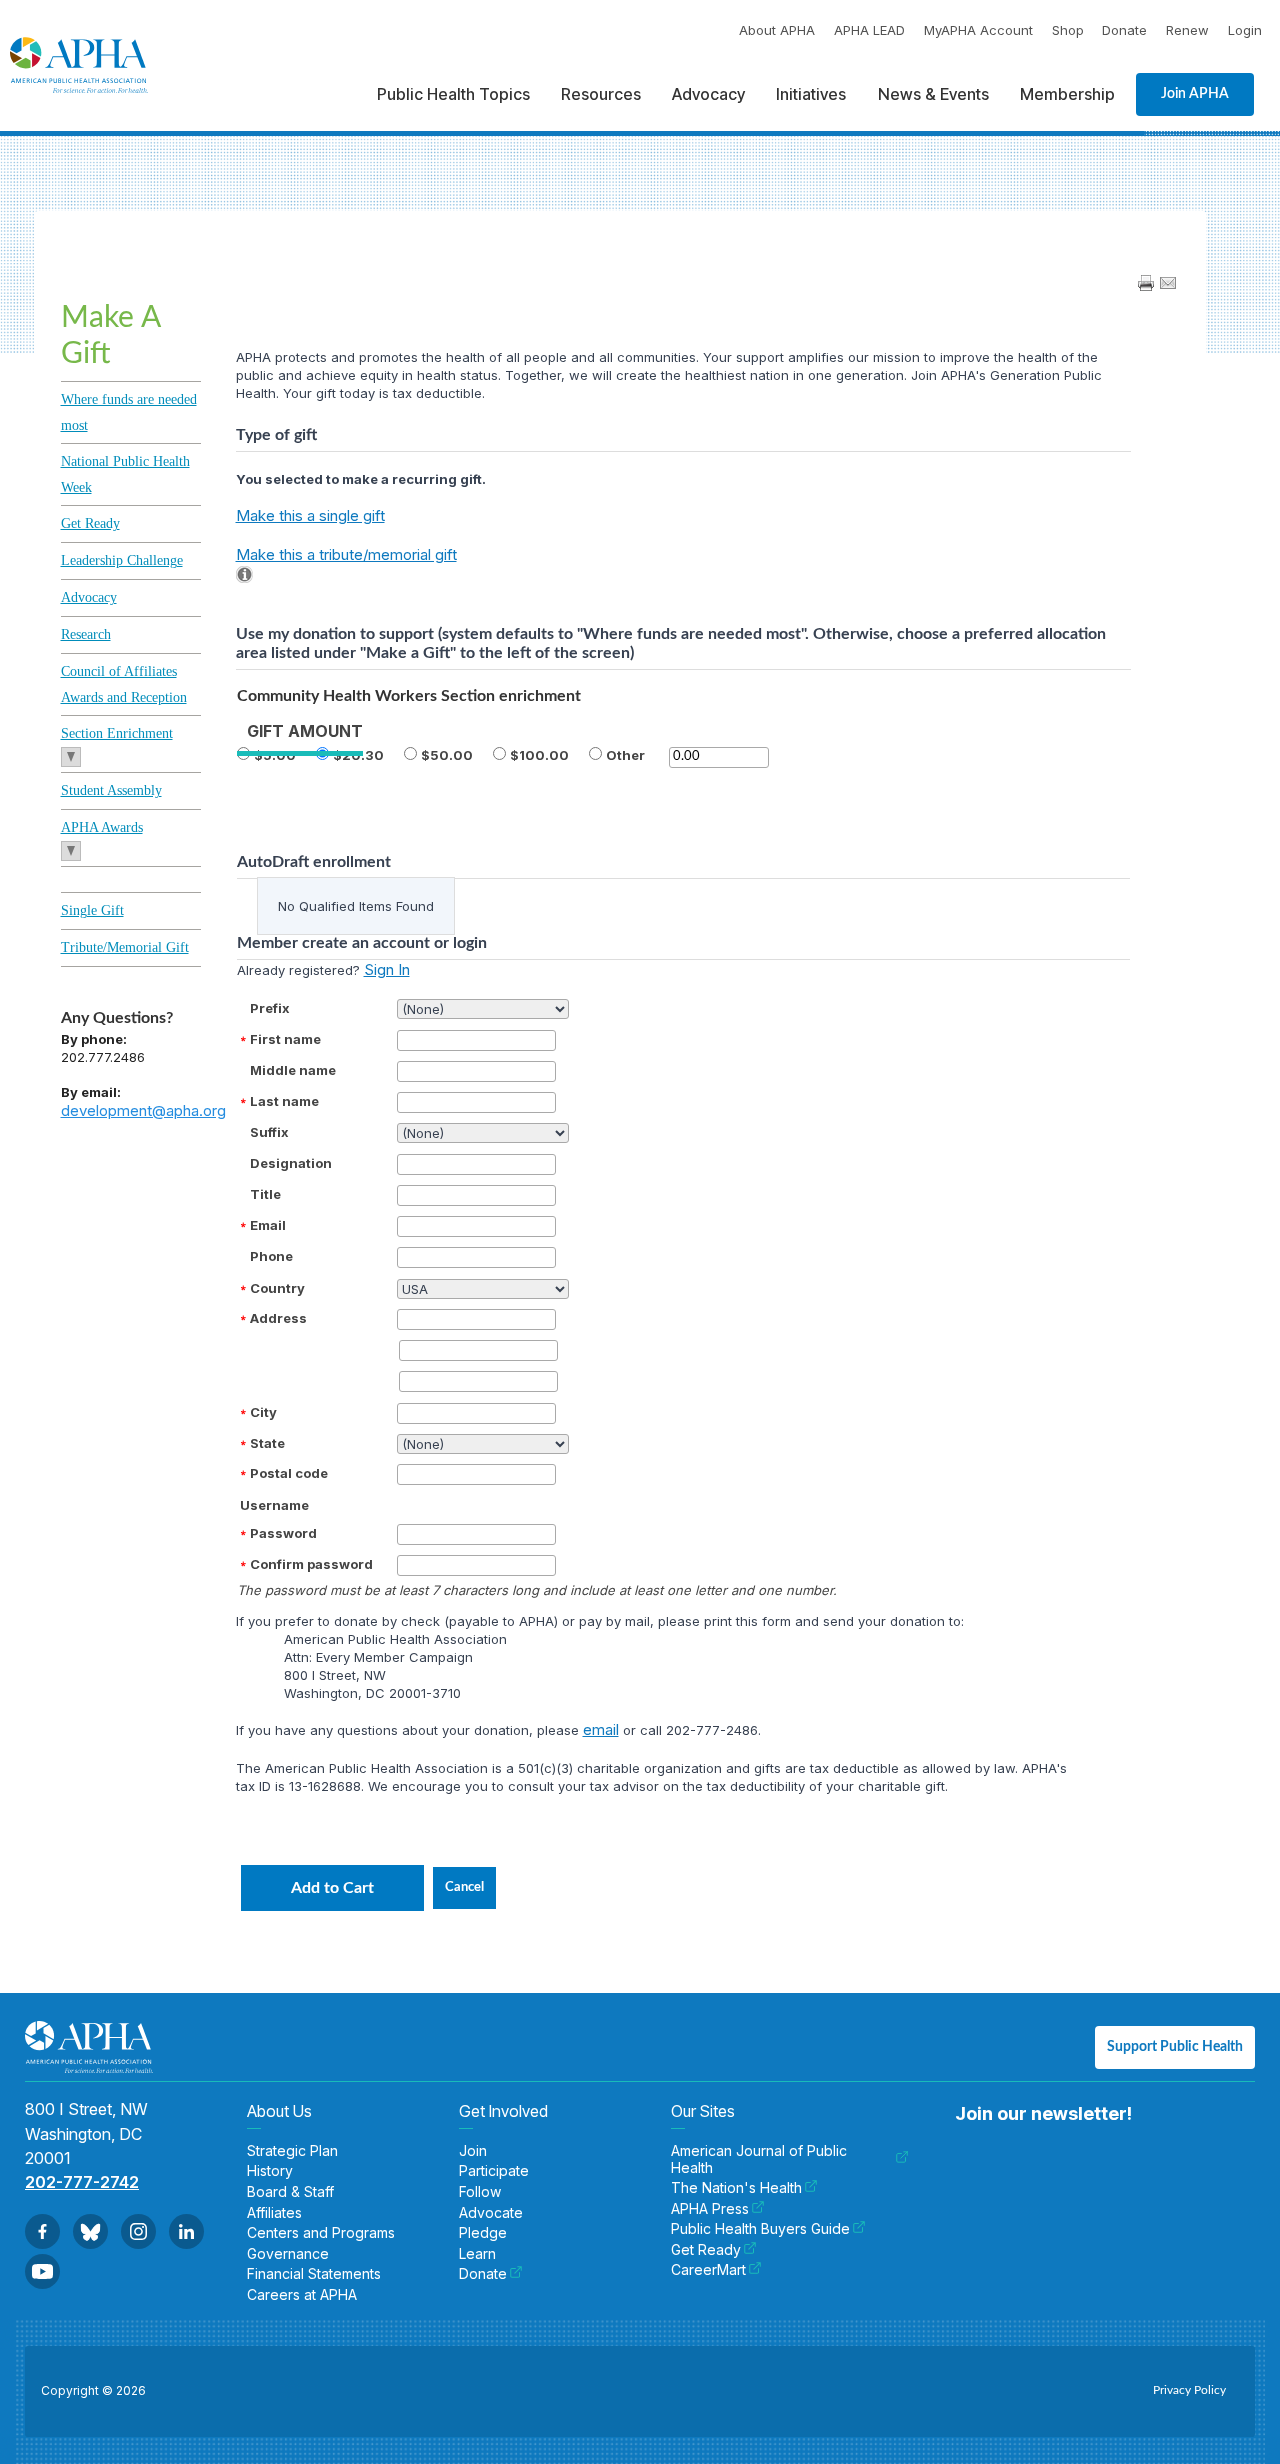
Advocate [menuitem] (491, 2213)
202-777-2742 (82, 2182)
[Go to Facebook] (42, 2231)
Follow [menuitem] (480, 2192)
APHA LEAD (869, 30)
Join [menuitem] (473, 2151)
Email (268, 1225)
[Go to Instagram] (138, 2231)
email (601, 1729)
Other (625, 755)
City (263, 1412)
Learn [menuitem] (477, 2254)
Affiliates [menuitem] (274, 2213)
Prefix (270, 1008)
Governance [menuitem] (288, 2254)
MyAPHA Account (978, 30)
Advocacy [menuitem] (708, 94)
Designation (291, 1163)
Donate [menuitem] (483, 2274)
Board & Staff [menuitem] (290, 2192)
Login (1245, 30)
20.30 (363, 755)
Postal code (289, 1473)
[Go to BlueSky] (90, 2231)
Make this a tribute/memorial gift (346, 554)
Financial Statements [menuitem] (314, 2274)
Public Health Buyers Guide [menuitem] (760, 2229)
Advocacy (89, 597)
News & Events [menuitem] (933, 94)
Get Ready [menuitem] (706, 2250)
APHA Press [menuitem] (710, 2209)
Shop (1068, 30)
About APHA (777, 30)
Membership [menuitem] (1067, 94)
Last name (284, 1101)
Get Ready (90, 523)
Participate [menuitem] (494, 2171)
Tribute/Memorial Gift (125, 947)
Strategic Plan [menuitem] (292, 2151)
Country (277, 1288)
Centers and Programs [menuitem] (321, 2233)
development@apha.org (143, 1110)
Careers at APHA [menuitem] (302, 2295)
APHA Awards (102, 827)
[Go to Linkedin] (186, 2231)
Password (283, 1533)
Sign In (387, 969)
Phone (271, 1256)
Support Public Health (1175, 2047)
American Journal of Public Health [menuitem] (759, 2159)
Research (86, 634)
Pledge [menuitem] (483, 2233)
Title (265, 1194)
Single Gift (92, 910)
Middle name (293, 1070)
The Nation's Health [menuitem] (736, 2188)
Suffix (269, 1132)
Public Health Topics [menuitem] (453, 94)
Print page (1146, 283)
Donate (1124, 30)
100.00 (544, 755)
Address (278, 1318)
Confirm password (311, 1564)
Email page (1168, 283)
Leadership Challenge (122, 560)
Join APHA (1195, 94)
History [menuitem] (270, 2171)
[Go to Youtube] (42, 2271)
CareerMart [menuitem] (708, 2270)
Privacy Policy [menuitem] (1189, 2390)
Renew (1187, 30)
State (267, 1443)
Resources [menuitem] (601, 94)
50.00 (451, 755)
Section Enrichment (117, 733)
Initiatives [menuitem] (811, 94)
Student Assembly (111, 790)
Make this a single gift (310, 515)
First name (285, 1039)
